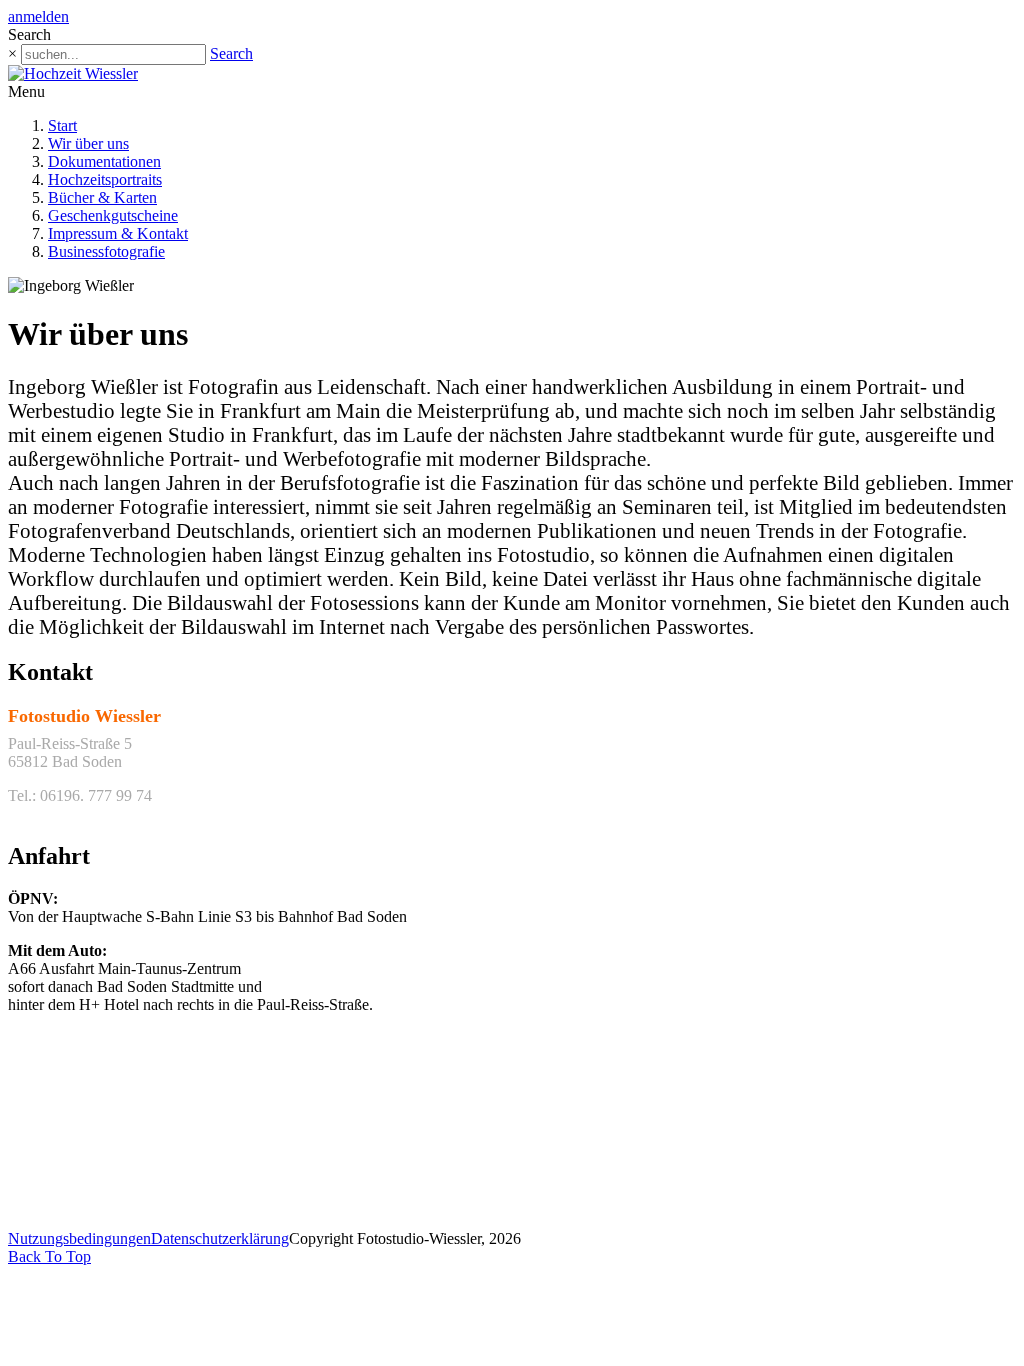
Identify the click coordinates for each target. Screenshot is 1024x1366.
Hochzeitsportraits (105, 179)
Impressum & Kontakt (118, 233)
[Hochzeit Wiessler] (73, 73)
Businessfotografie (106, 251)
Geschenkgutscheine (113, 215)
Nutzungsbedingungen (79, 1238)
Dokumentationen (104, 161)
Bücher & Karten (102, 197)
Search (231, 53)
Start (62, 125)
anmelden (38, 16)
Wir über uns (88, 143)
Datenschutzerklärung (220, 1238)
